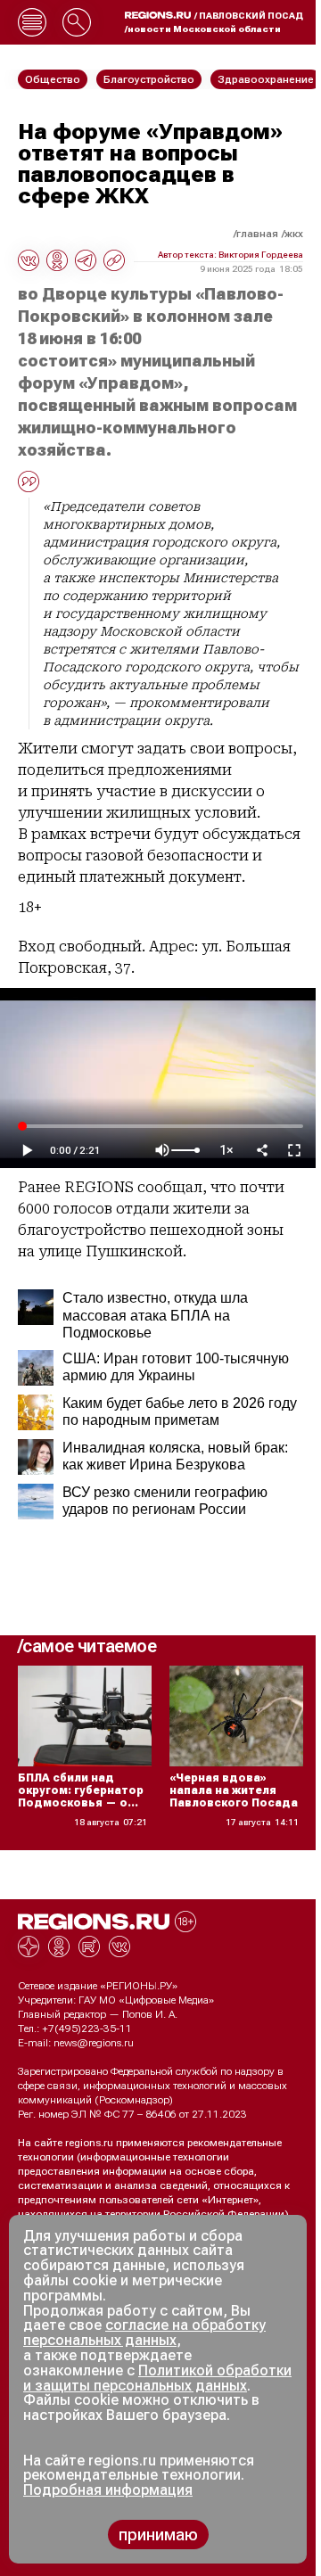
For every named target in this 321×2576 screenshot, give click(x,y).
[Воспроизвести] (27, 1150)
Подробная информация (108, 2490)
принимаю (158, 2535)
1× (226, 1151)
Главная (257, 234)
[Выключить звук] (162, 1150)
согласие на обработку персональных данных (144, 2333)
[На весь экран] (294, 1150)
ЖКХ (294, 234)
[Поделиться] (262, 1150)
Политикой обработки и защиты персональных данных (157, 2378)
